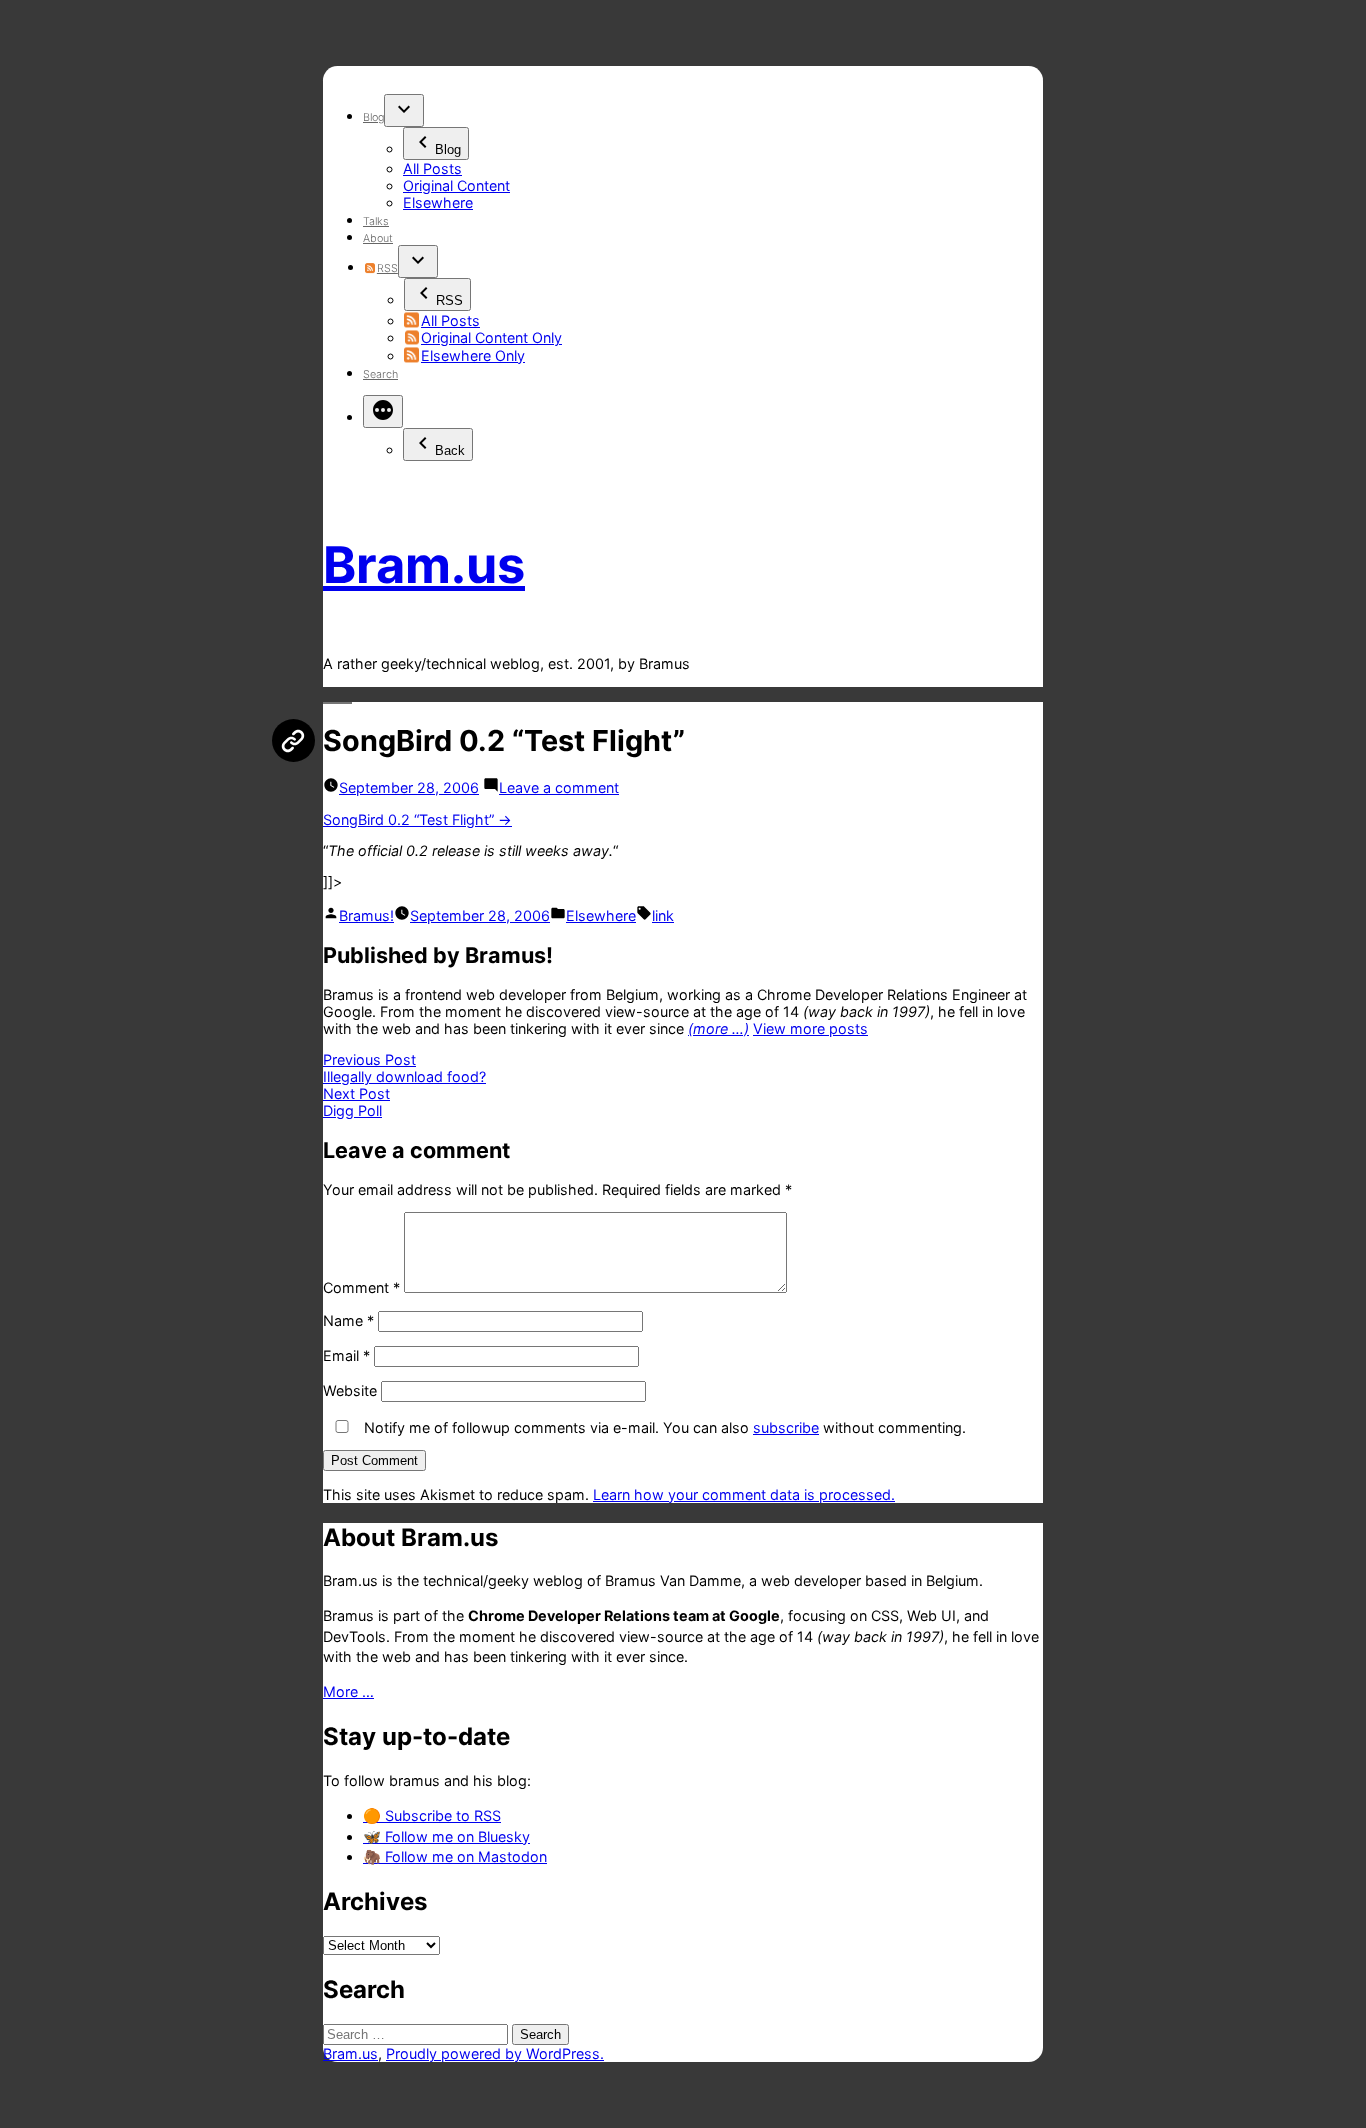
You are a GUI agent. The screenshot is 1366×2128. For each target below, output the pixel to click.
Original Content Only (491, 337)
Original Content (456, 185)
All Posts (432, 168)
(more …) (718, 1028)
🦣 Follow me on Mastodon (455, 1856)
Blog (373, 117)
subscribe (786, 1427)
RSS (387, 268)
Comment (361, 1287)
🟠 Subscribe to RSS (432, 1815)
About (378, 238)
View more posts (810, 1028)
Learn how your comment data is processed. (744, 1494)
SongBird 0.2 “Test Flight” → (417, 819)
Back (450, 450)
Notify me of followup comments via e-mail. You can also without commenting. (663, 1427)
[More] (383, 411)
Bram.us (424, 564)
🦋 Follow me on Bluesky (446, 1836)
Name (348, 1320)
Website (350, 1390)
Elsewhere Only (473, 355)
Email (346, 1355)
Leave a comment (559, 787)
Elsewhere (438, 202)
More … (348, 1691)
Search (380, 374)
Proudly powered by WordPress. (495, 2053)
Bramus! (366, 915)
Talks (376, 221)
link (663, 915)
